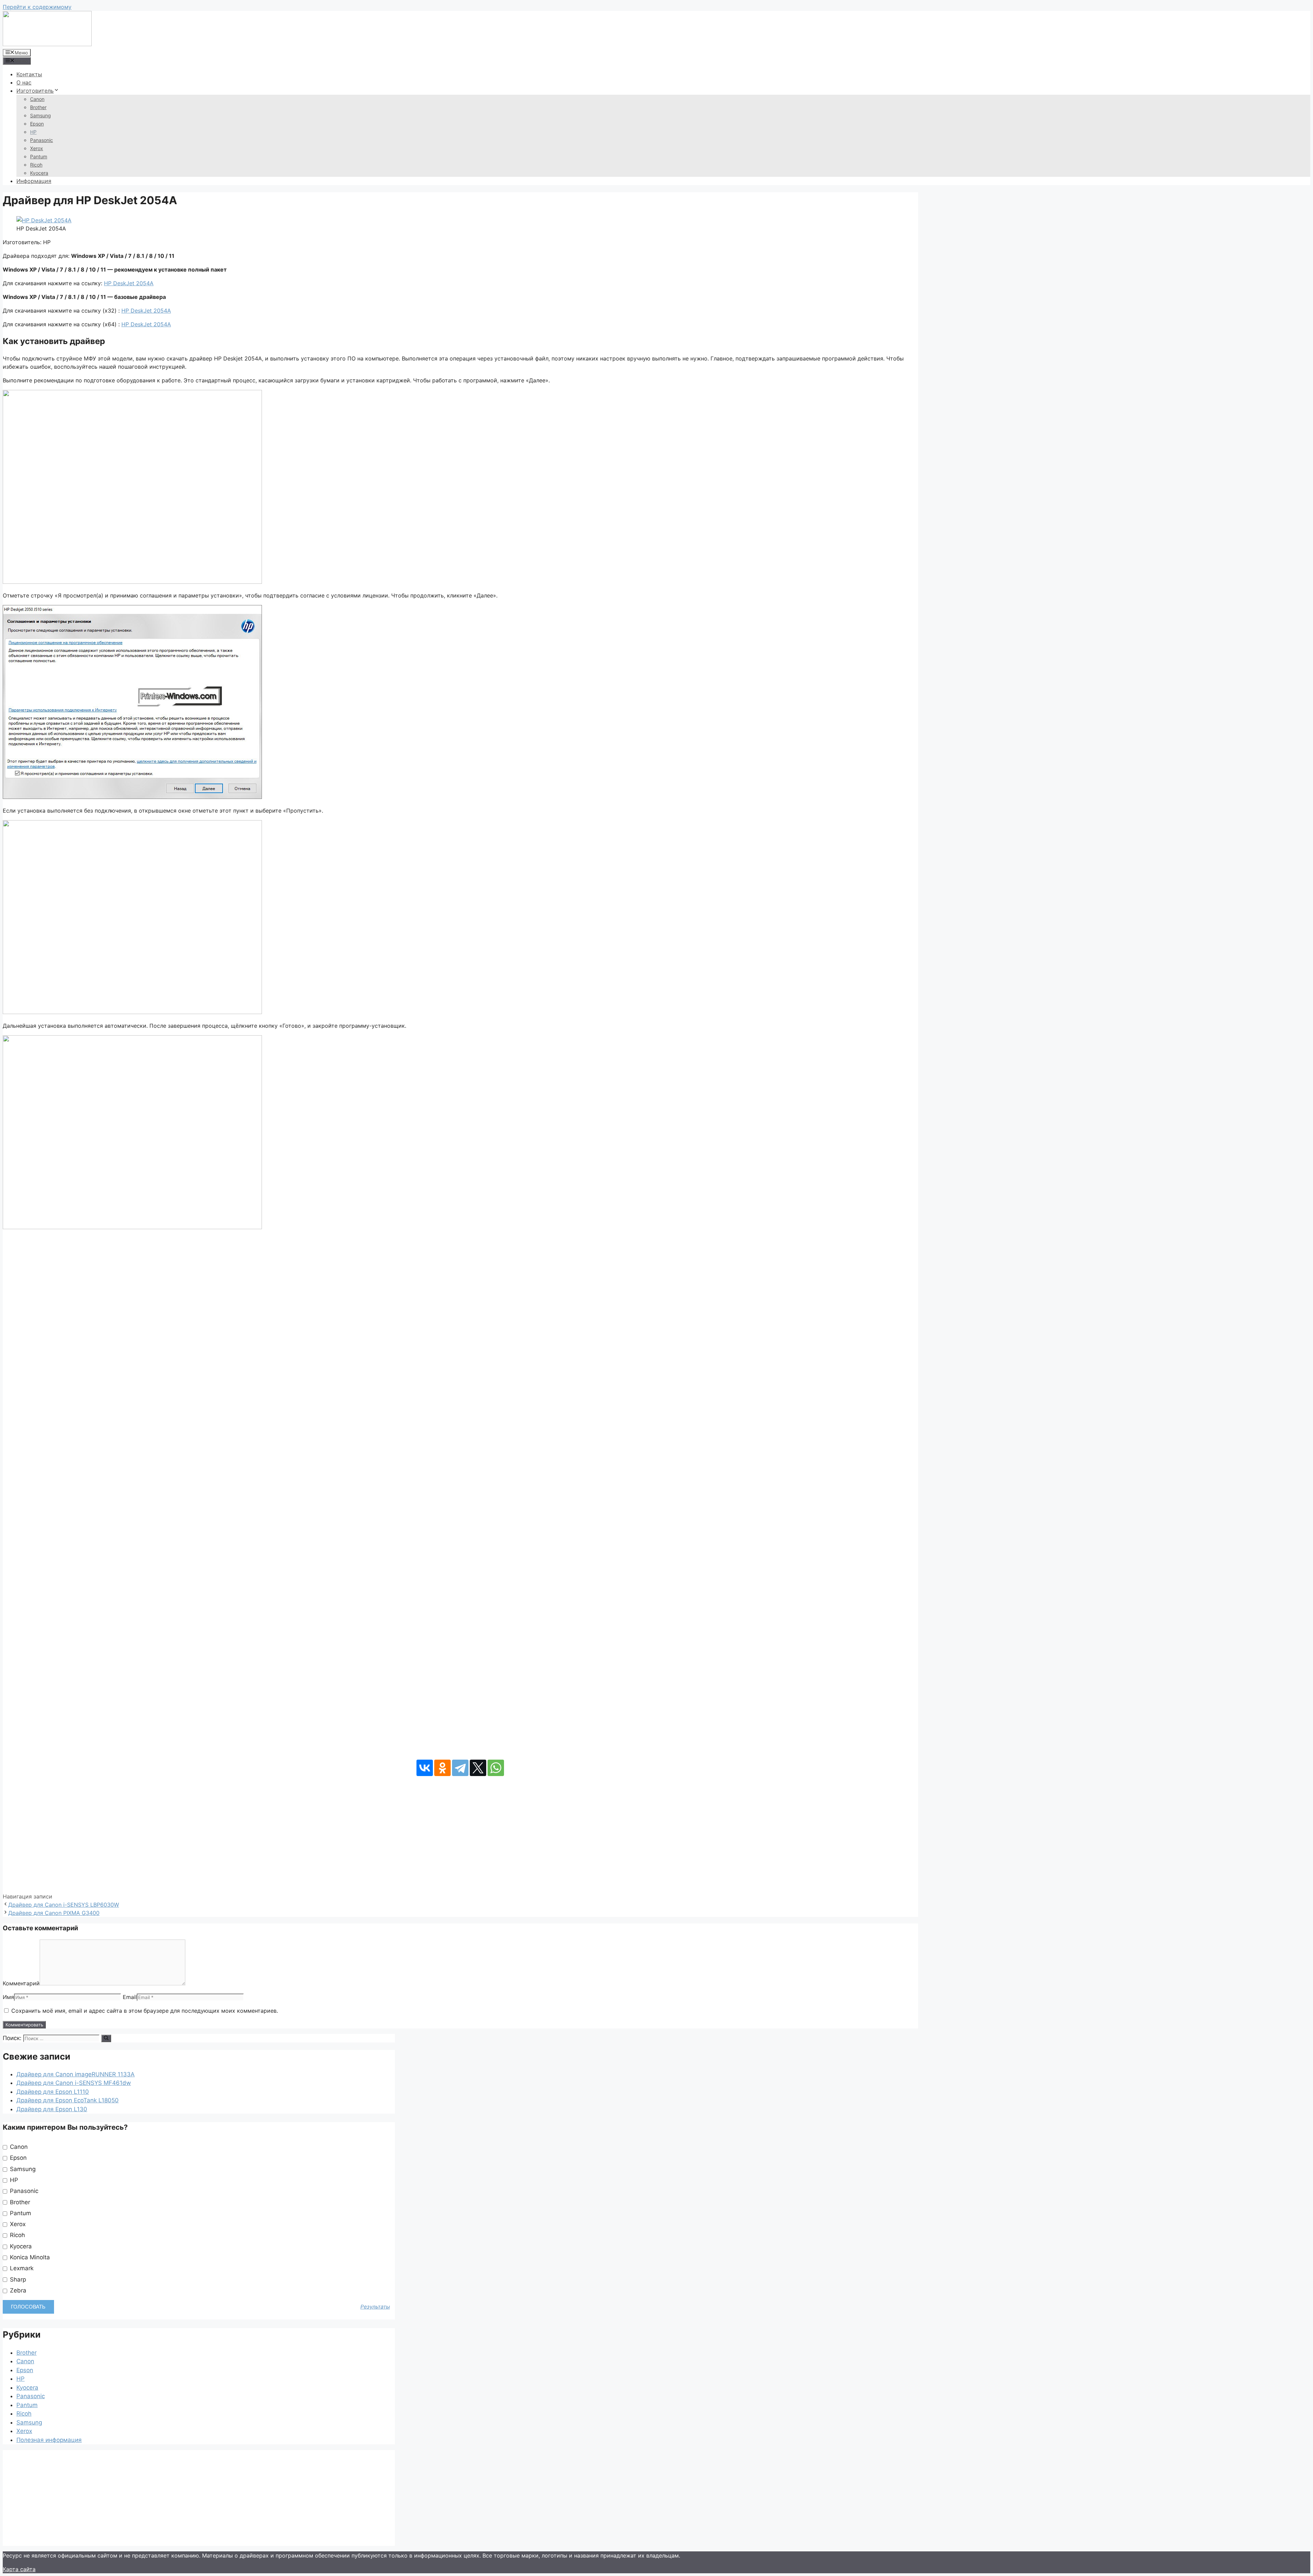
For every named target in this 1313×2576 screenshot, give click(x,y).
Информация (34, 181)
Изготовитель (35, 91)
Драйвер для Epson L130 (52, 2109)
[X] (478, 1768)
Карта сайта (19, 2569)
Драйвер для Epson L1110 (53, 2092)
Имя (8, 1997)
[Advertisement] (460, 1834)
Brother (38, 107)
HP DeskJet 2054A (129, 283)
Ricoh (36, 165)
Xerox (37, 148)
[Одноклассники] (442, 1768)
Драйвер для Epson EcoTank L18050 (68, 2100)
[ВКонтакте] (425, 1768)
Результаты (375, 2307)
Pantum (39, 156)
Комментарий (21, 1983)
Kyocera (39, 173)
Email (130, 1997)
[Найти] (106, 2038)
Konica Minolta (29, 2257)
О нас (24, 82)
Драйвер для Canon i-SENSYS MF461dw (74, 2083)
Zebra (17, 2290)
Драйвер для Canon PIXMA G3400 (54, 1913)
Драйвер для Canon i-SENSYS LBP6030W (64, 1905)
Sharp (17, 2279)
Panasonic (42, 140)
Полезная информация (49, 2440)
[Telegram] (460, 1768)
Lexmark (21, 2268)
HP (33, 132)
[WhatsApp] (496, 1768)
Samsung (41, 115)
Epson (37, 124)
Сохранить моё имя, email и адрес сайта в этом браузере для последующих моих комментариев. (145, 2011)
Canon (37, 99)
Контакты (29, 74)
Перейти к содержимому (37, 7)
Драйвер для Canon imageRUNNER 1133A (76, 2074)
